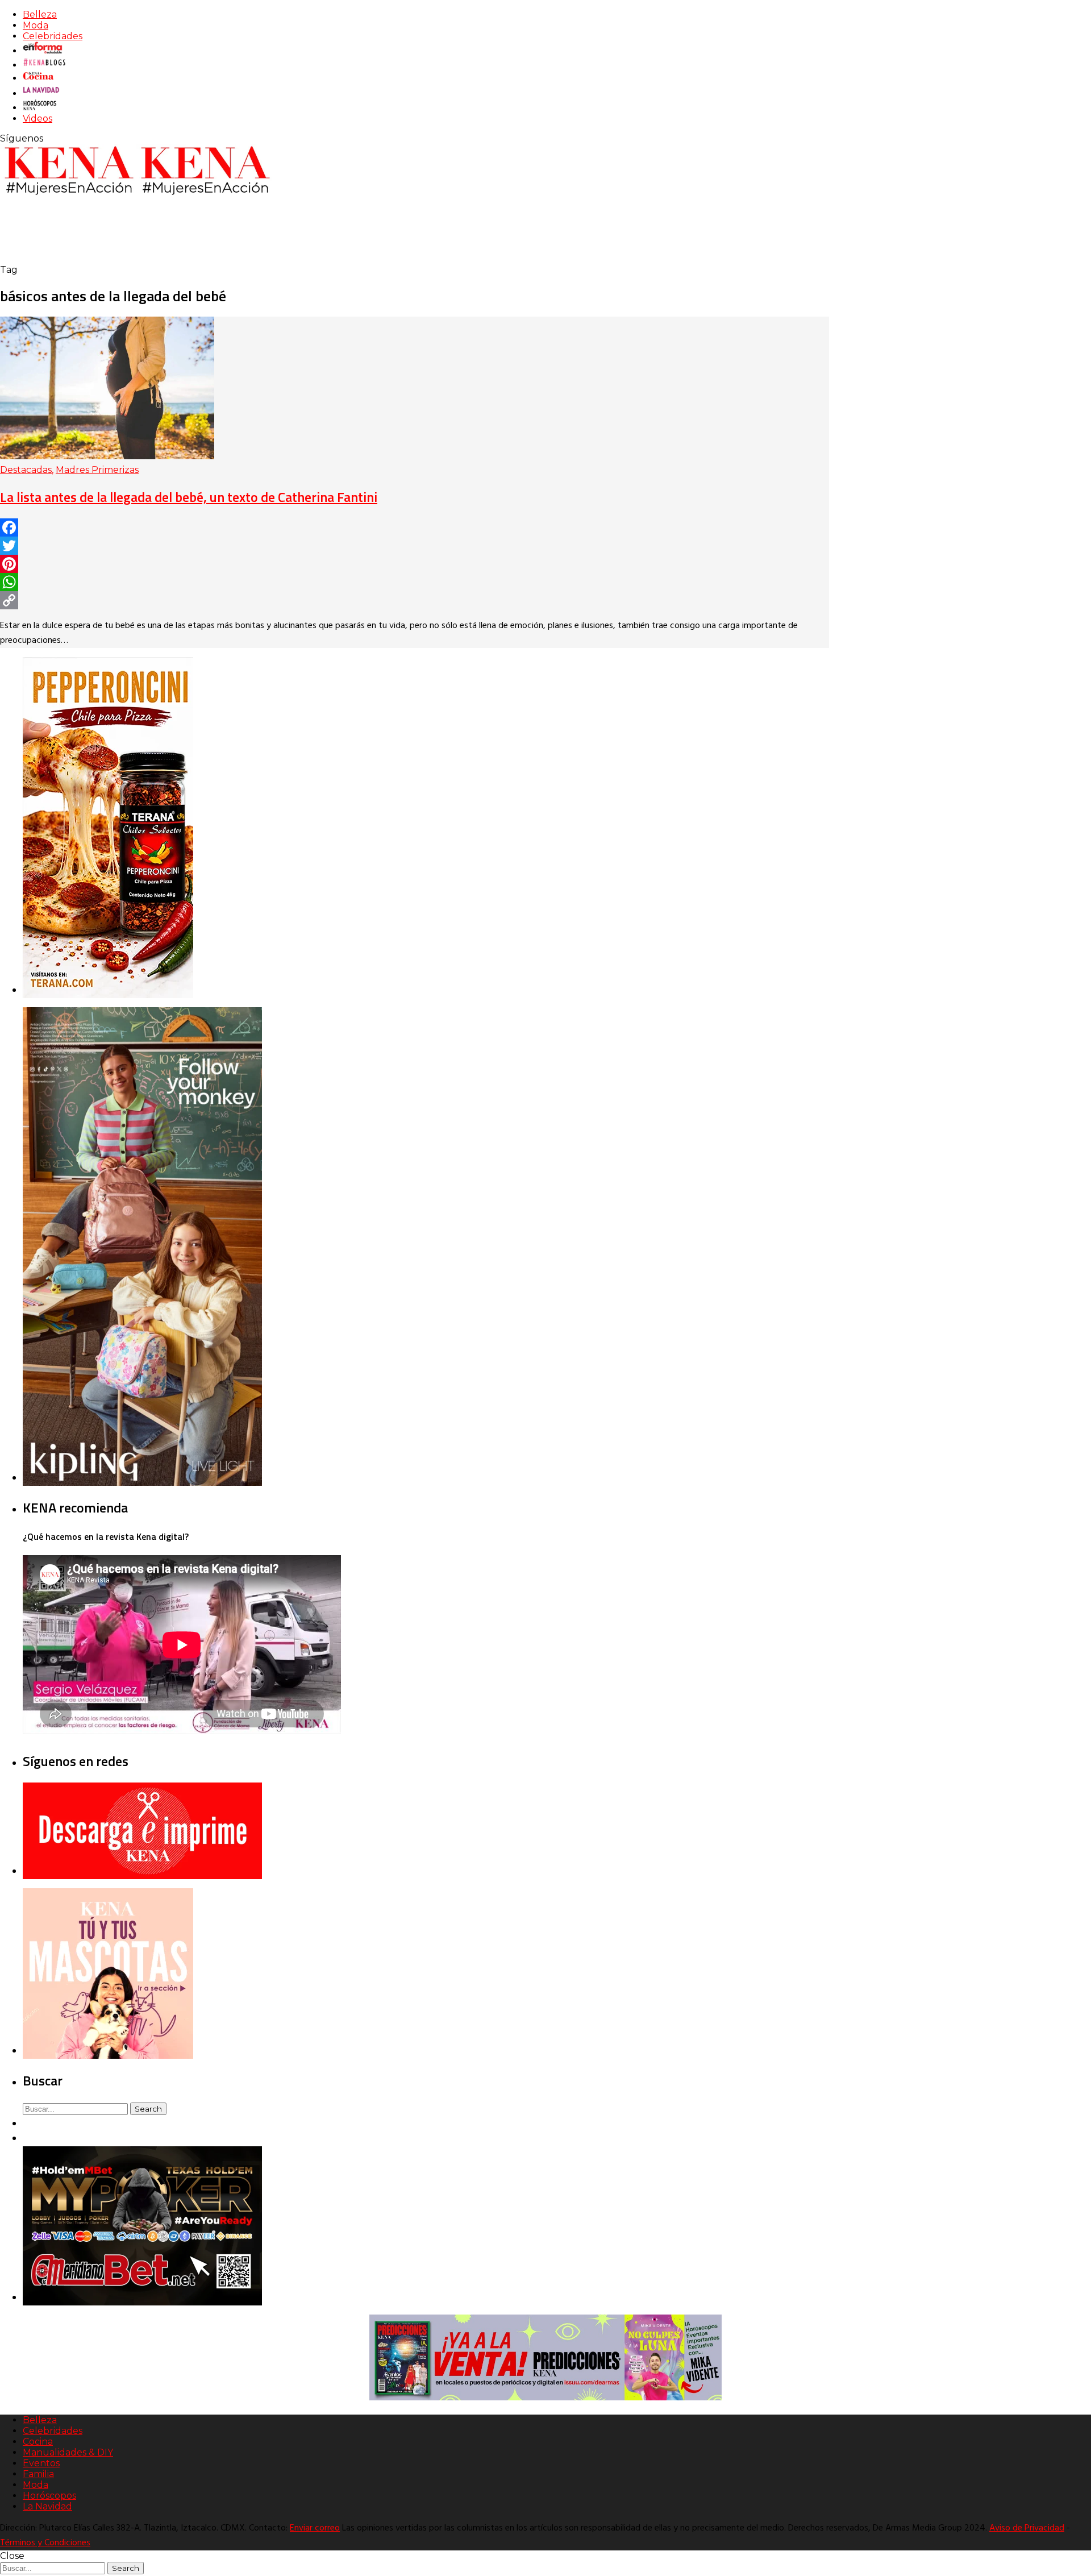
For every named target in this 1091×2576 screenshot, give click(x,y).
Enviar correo (315, 2528)
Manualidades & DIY (68, 2452)
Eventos (41, 2463)
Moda (36, 25)
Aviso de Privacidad (1027, 2528)
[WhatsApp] (415, 582)
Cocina (38, 2442)
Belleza (40, 14)
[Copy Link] (415, 600)
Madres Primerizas (97, 470)
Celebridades (53, 36)
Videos (38, 119)
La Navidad (47, 2506)
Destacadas (26, 470)
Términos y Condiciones (45, 2543)
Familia (38, 2474)
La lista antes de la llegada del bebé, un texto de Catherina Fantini (189, 497)
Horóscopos (49, 2496)
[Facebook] (415, 527)
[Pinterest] (415, 564)
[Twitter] (415, 546)
